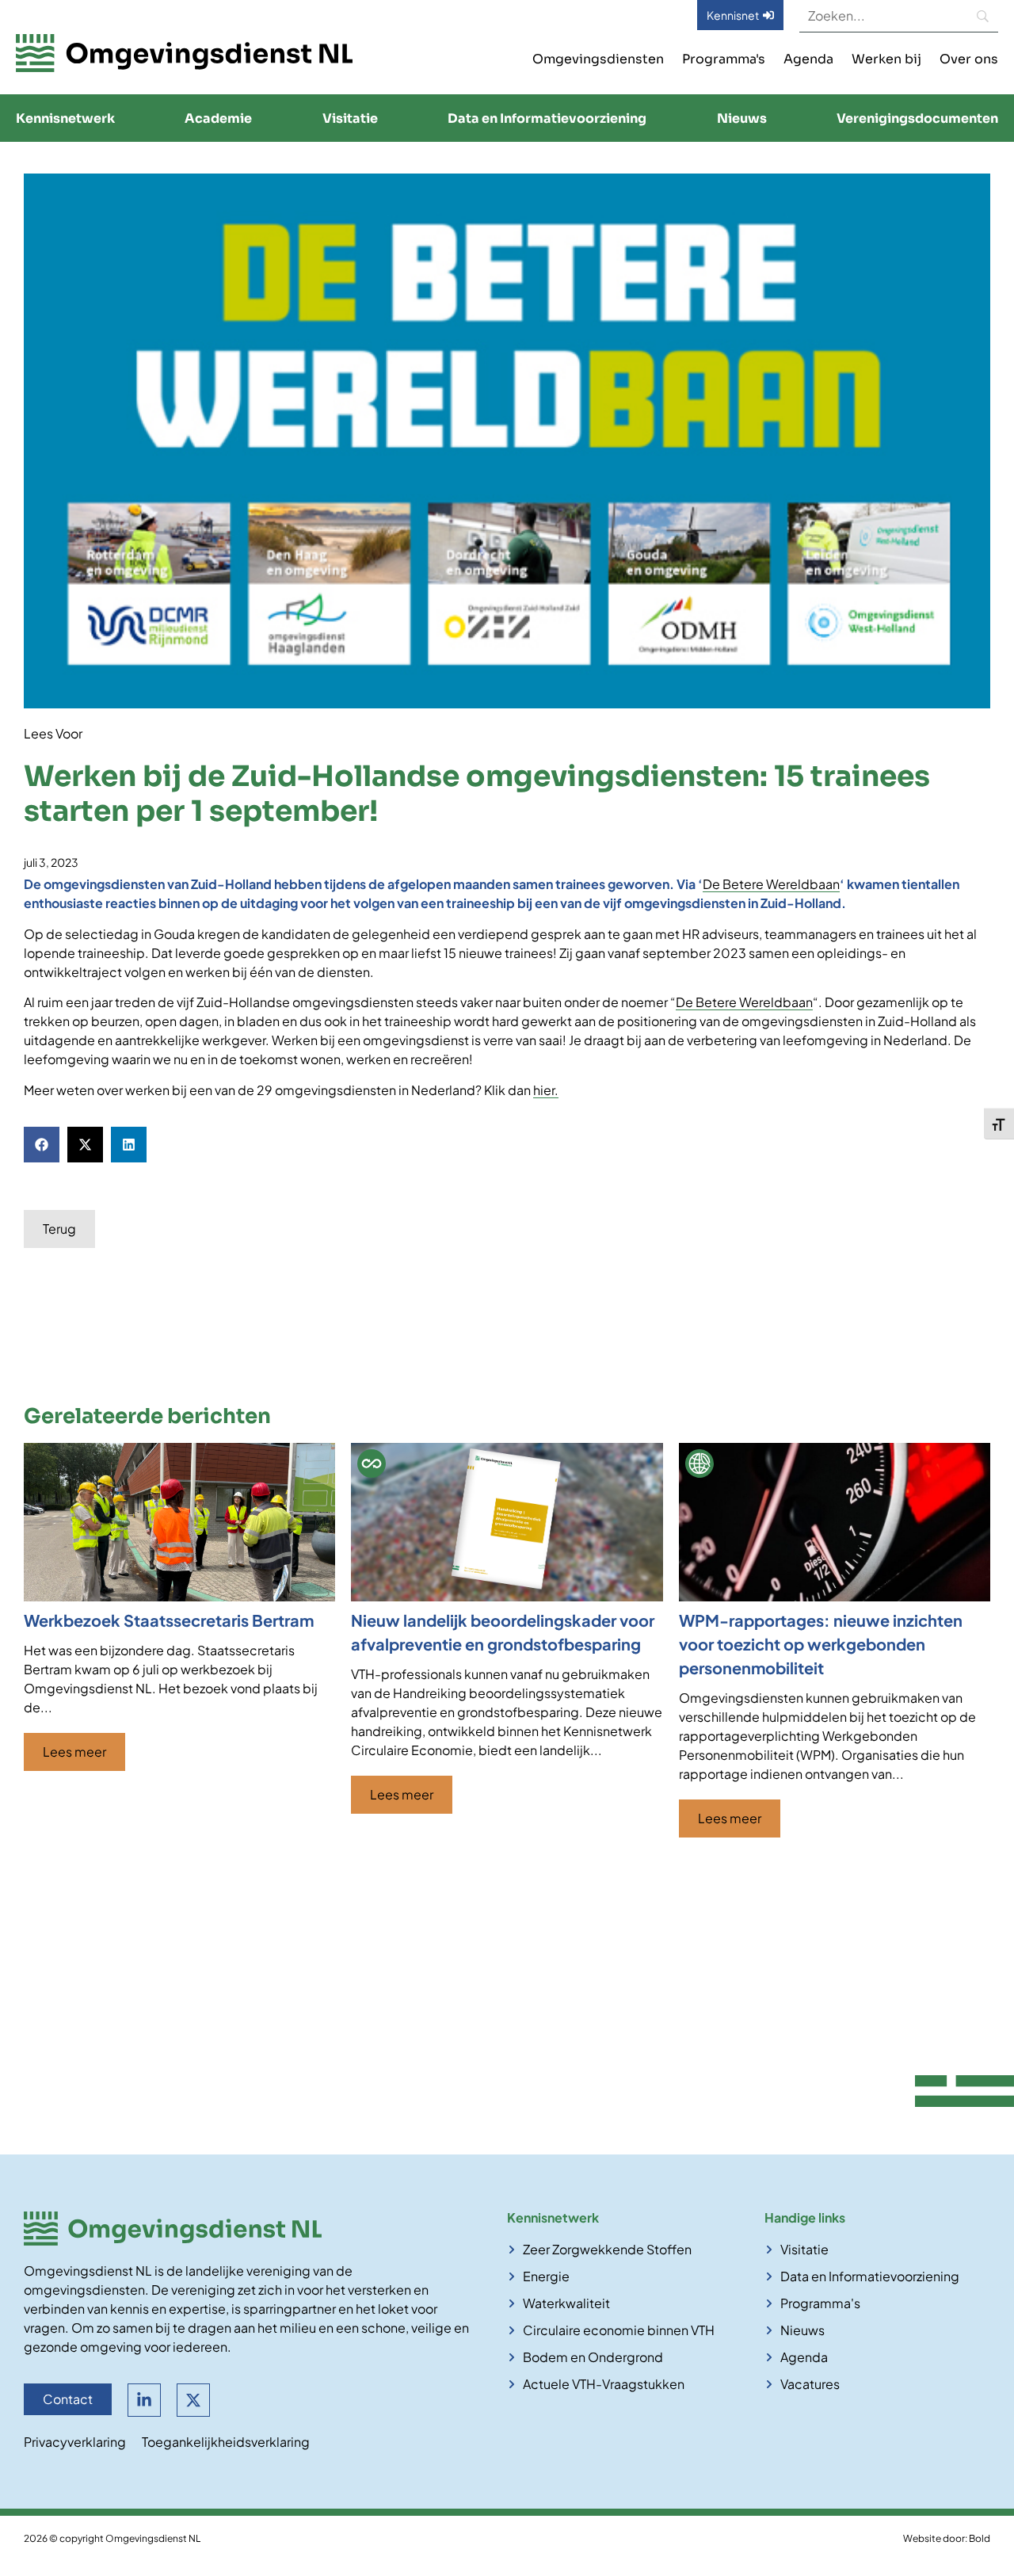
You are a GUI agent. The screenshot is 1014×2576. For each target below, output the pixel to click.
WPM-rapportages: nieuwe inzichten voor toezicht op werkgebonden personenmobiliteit (821, 1644)
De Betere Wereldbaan (771, 884)
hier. (546, 1090)
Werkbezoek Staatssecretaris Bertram (169, 1620)
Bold (980, 2538)
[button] (42, 1145)
